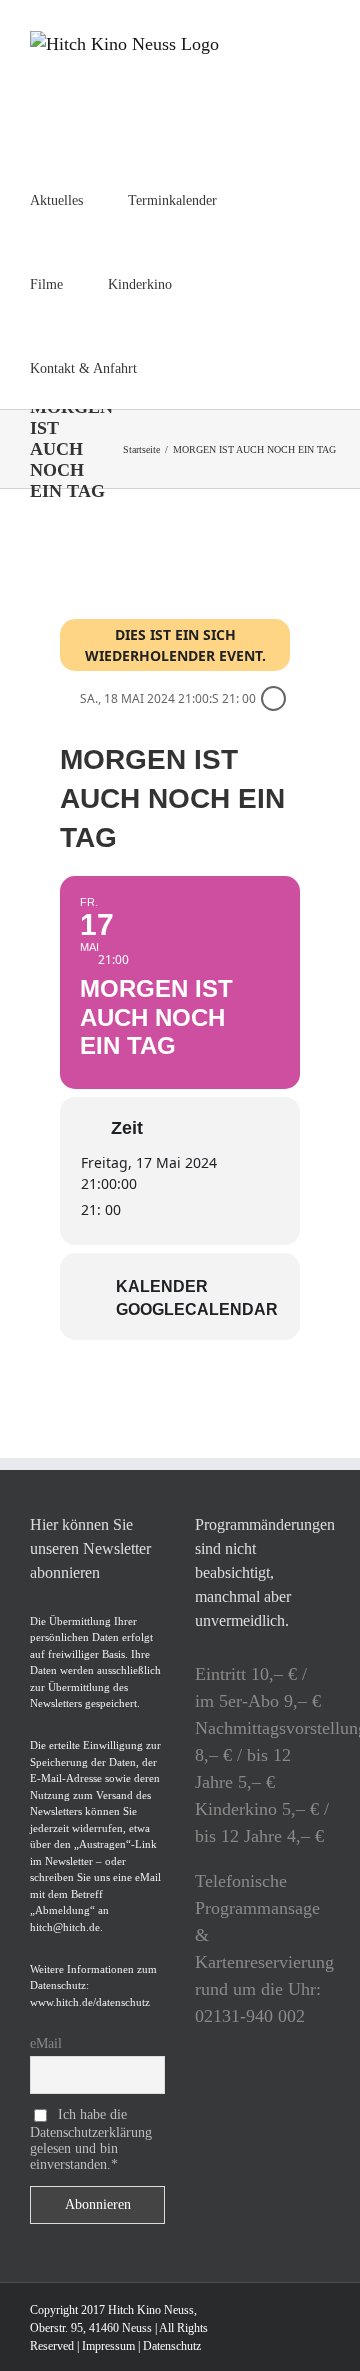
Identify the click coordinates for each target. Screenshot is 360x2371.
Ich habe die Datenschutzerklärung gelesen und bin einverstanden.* (91, 2139)
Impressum (108, 2346)
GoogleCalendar (197, 1309)
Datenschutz (172, 2346)
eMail (46, 2043)
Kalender (162, 1286)
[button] (187, 367)
